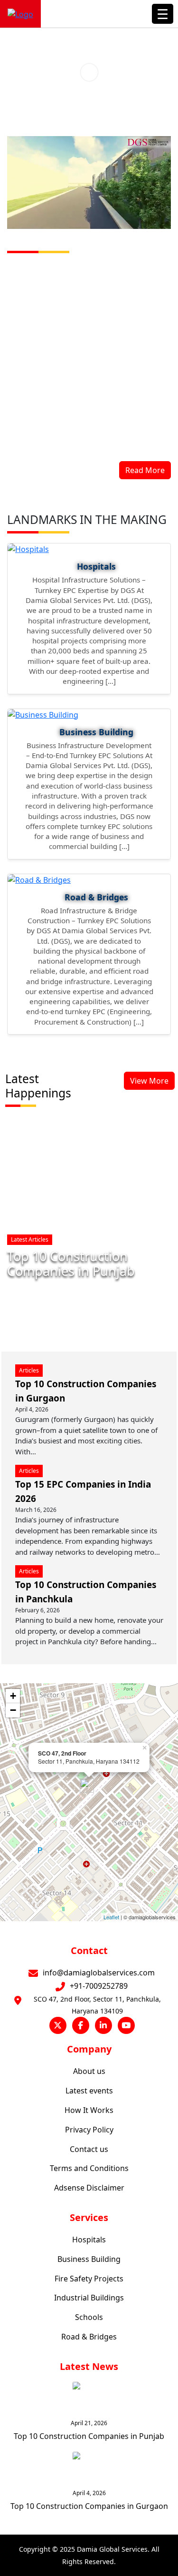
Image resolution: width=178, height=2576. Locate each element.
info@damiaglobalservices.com (99, 1973)
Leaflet (111, 1917)
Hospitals (89, 2240)
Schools (89, 2317)
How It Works (89, 2110)
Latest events (89, 2091)
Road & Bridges (89, 2337)
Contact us (89, 2149)
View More (149, 1081)
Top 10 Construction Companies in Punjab (71, 1263)
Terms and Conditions (89, 2168)
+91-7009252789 (99, 1986)
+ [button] (13, 1696)
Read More (145, 470)
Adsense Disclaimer (89, 2188)
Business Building (89, 2259)
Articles (29, 1370)
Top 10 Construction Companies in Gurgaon (89, 2506)
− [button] (13, 1710)
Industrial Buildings (89, 2298)
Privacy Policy (89, 2130)
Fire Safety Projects (89, 2279)
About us (89, 2071)
